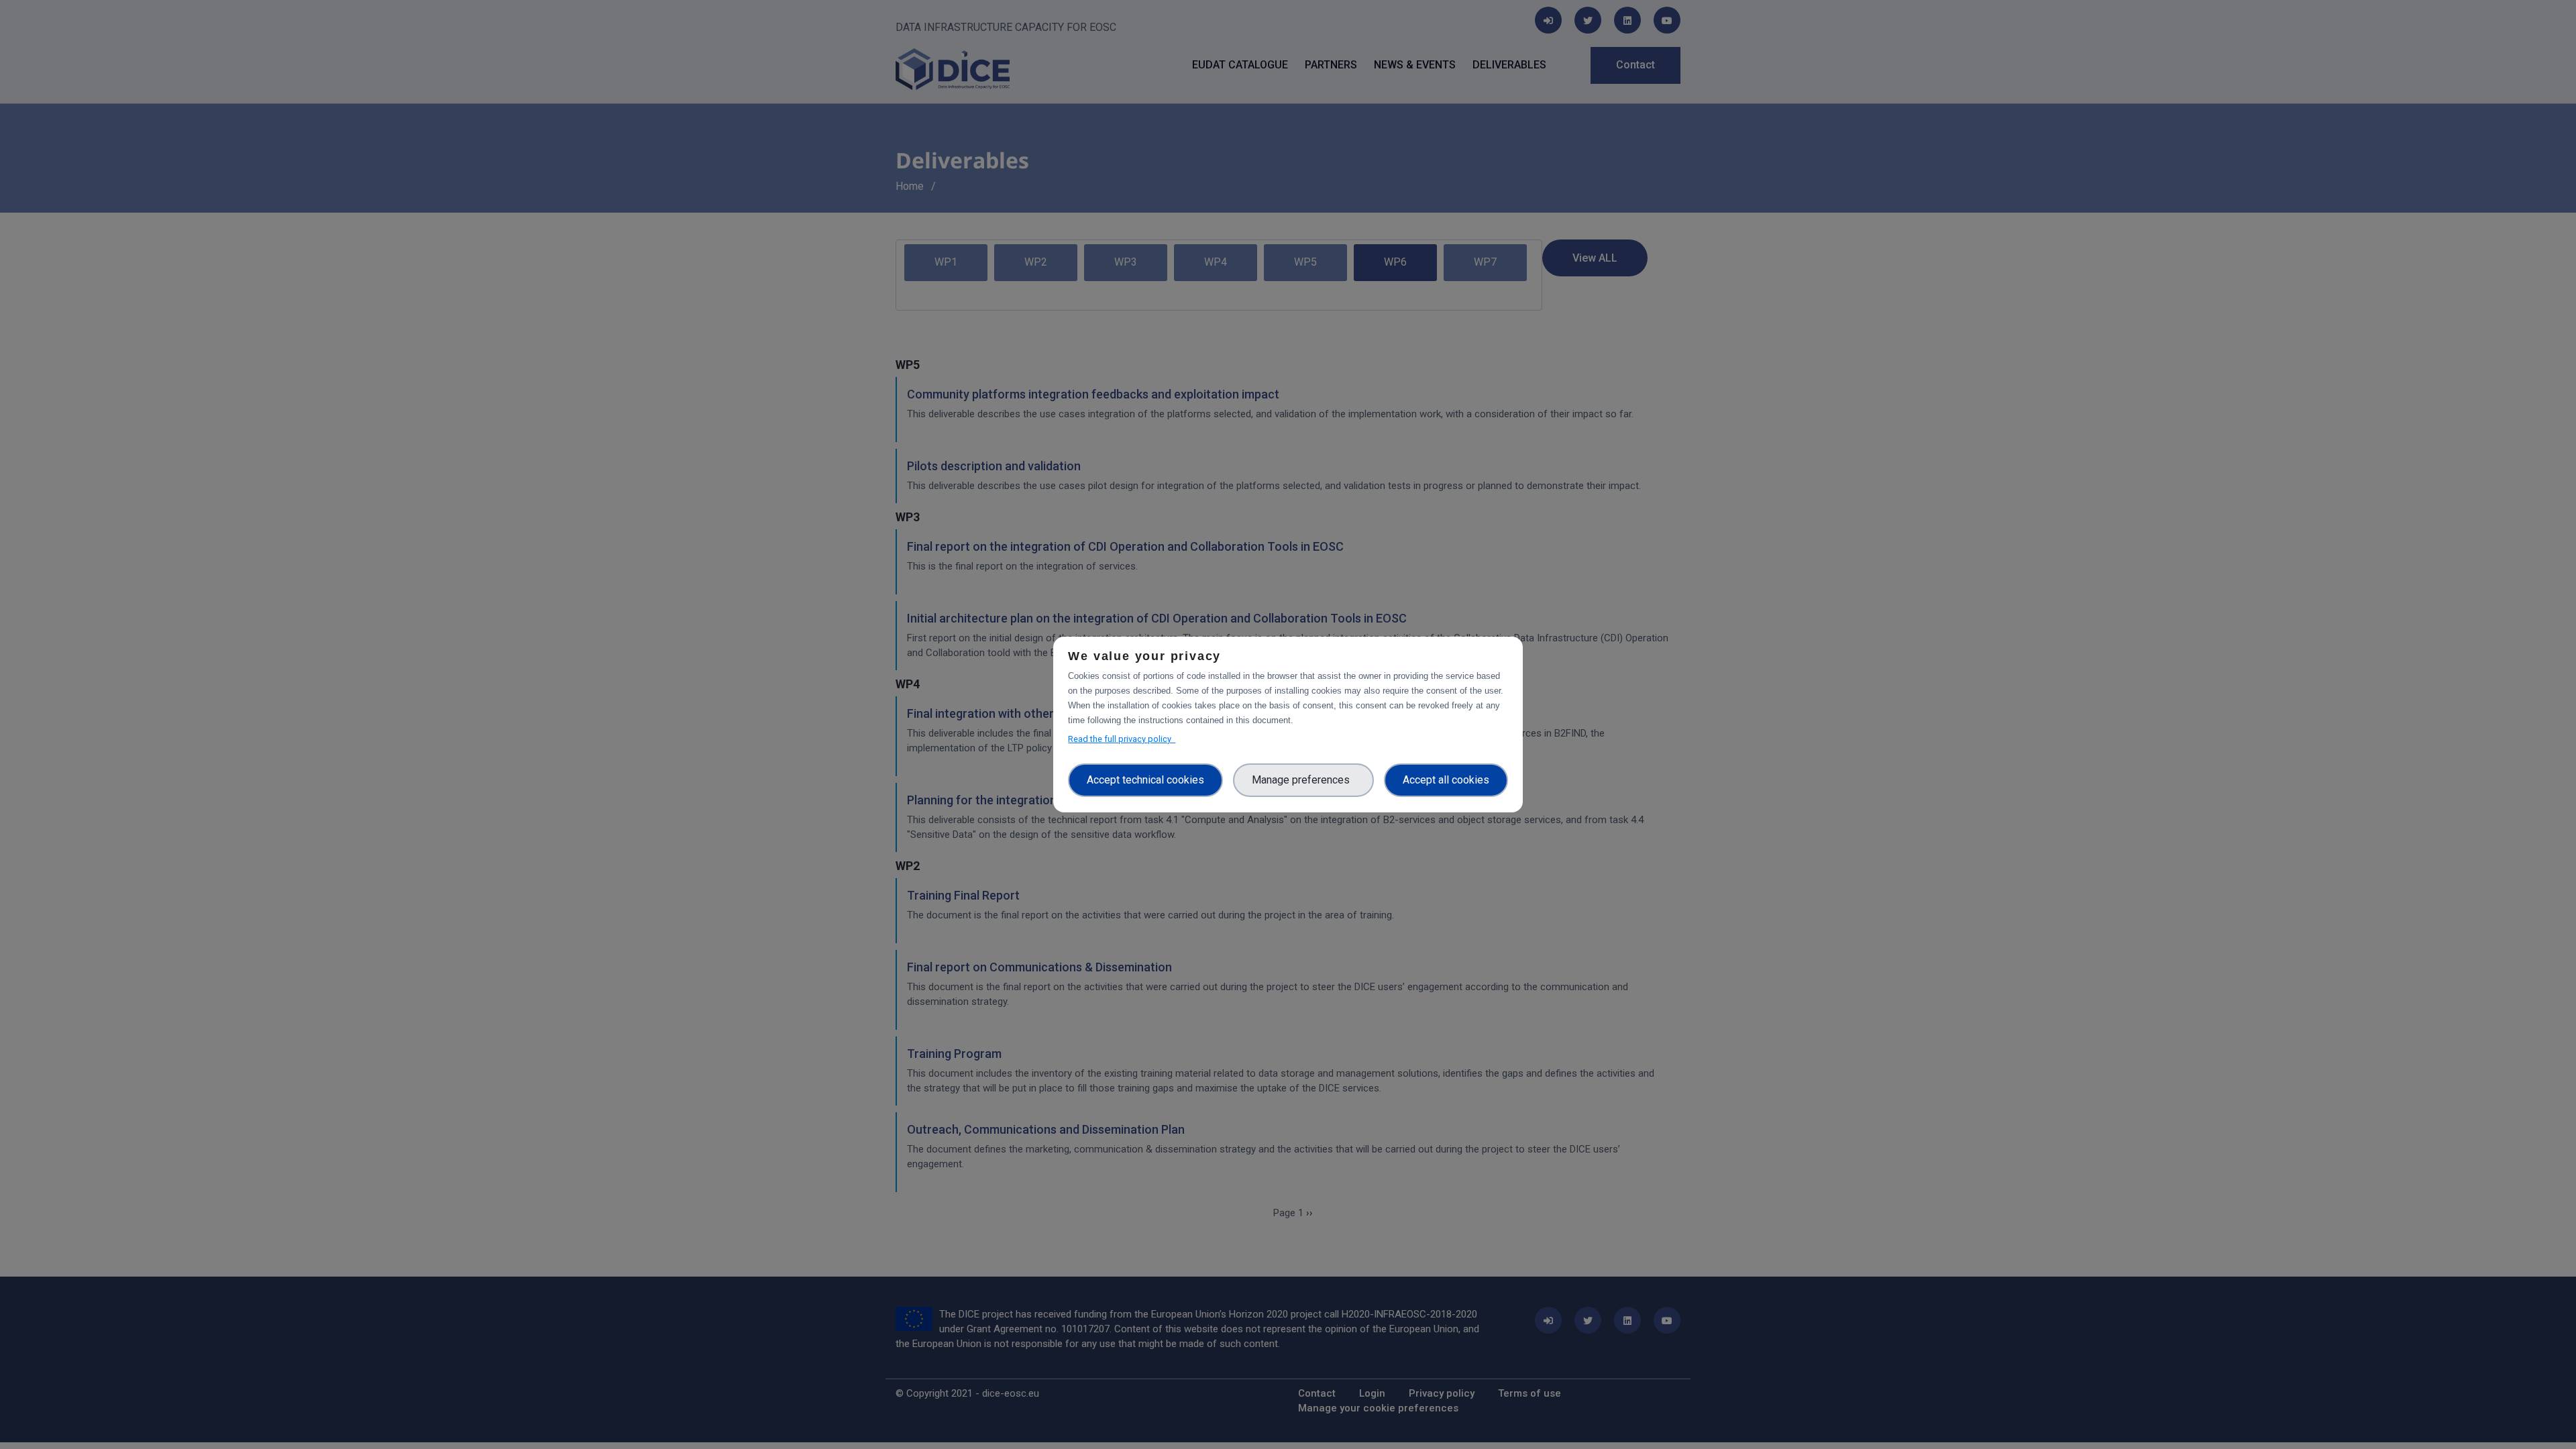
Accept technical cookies (1145, 780)
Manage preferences (1303, 780)
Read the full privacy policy (1122, 739)
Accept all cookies (1446, 780)
